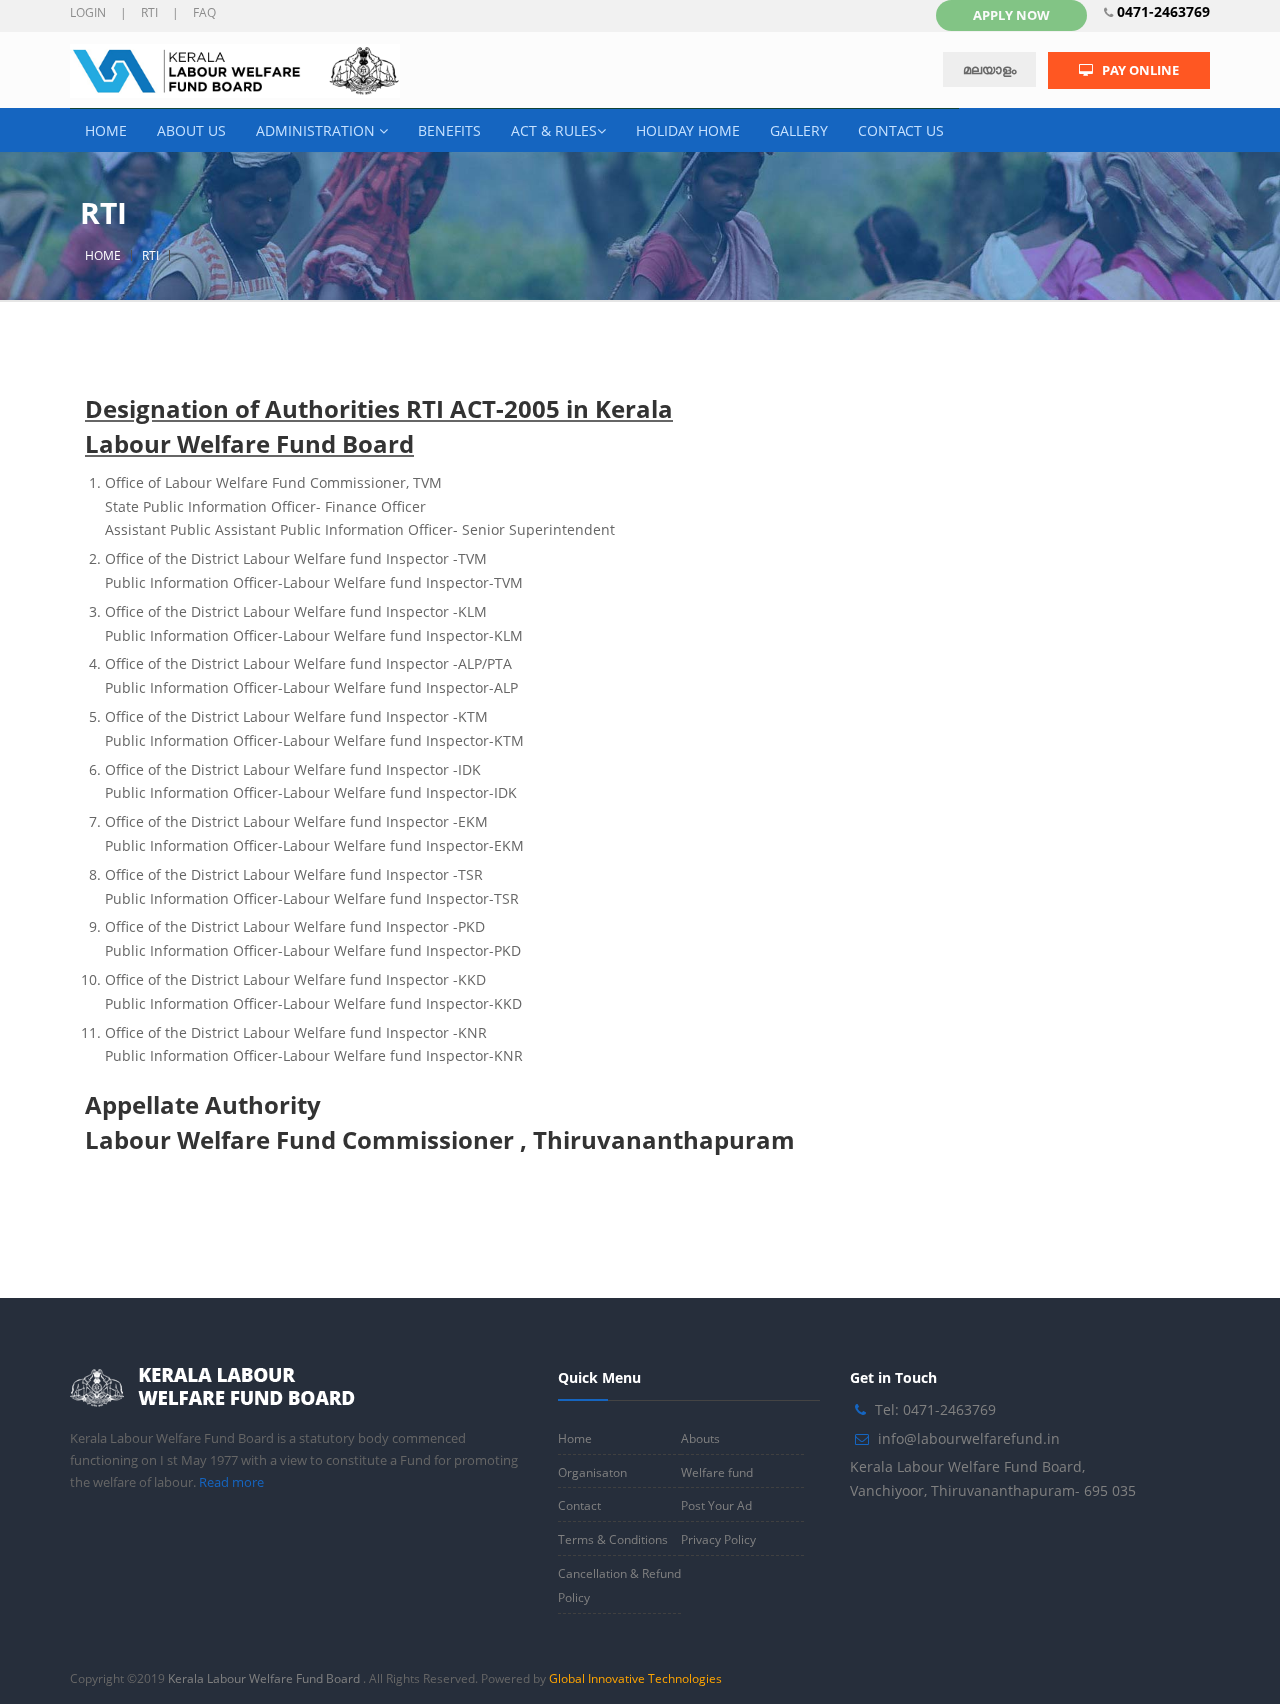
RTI (149, 12)
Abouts (700, 1438)
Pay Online (1136, 70)
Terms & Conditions (613, 1539)
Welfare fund (717, 1472)
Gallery (799, 130)
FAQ (204, 12)
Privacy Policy (718, 1539)
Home (106, 130)
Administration (317, 130)
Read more (231, 1482)
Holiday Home (688, 130)
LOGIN (88, 12)
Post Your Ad (716, 1505)
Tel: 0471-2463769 (935, 1409)
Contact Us (901, 130)
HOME (103, 255)
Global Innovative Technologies (635, 1678)
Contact (579, 1505)
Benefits (449, 130)
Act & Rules (554, 130)
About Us (191, 130)
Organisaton (592, 1472)
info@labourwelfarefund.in (969, 1438)
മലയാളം (989, 69)
